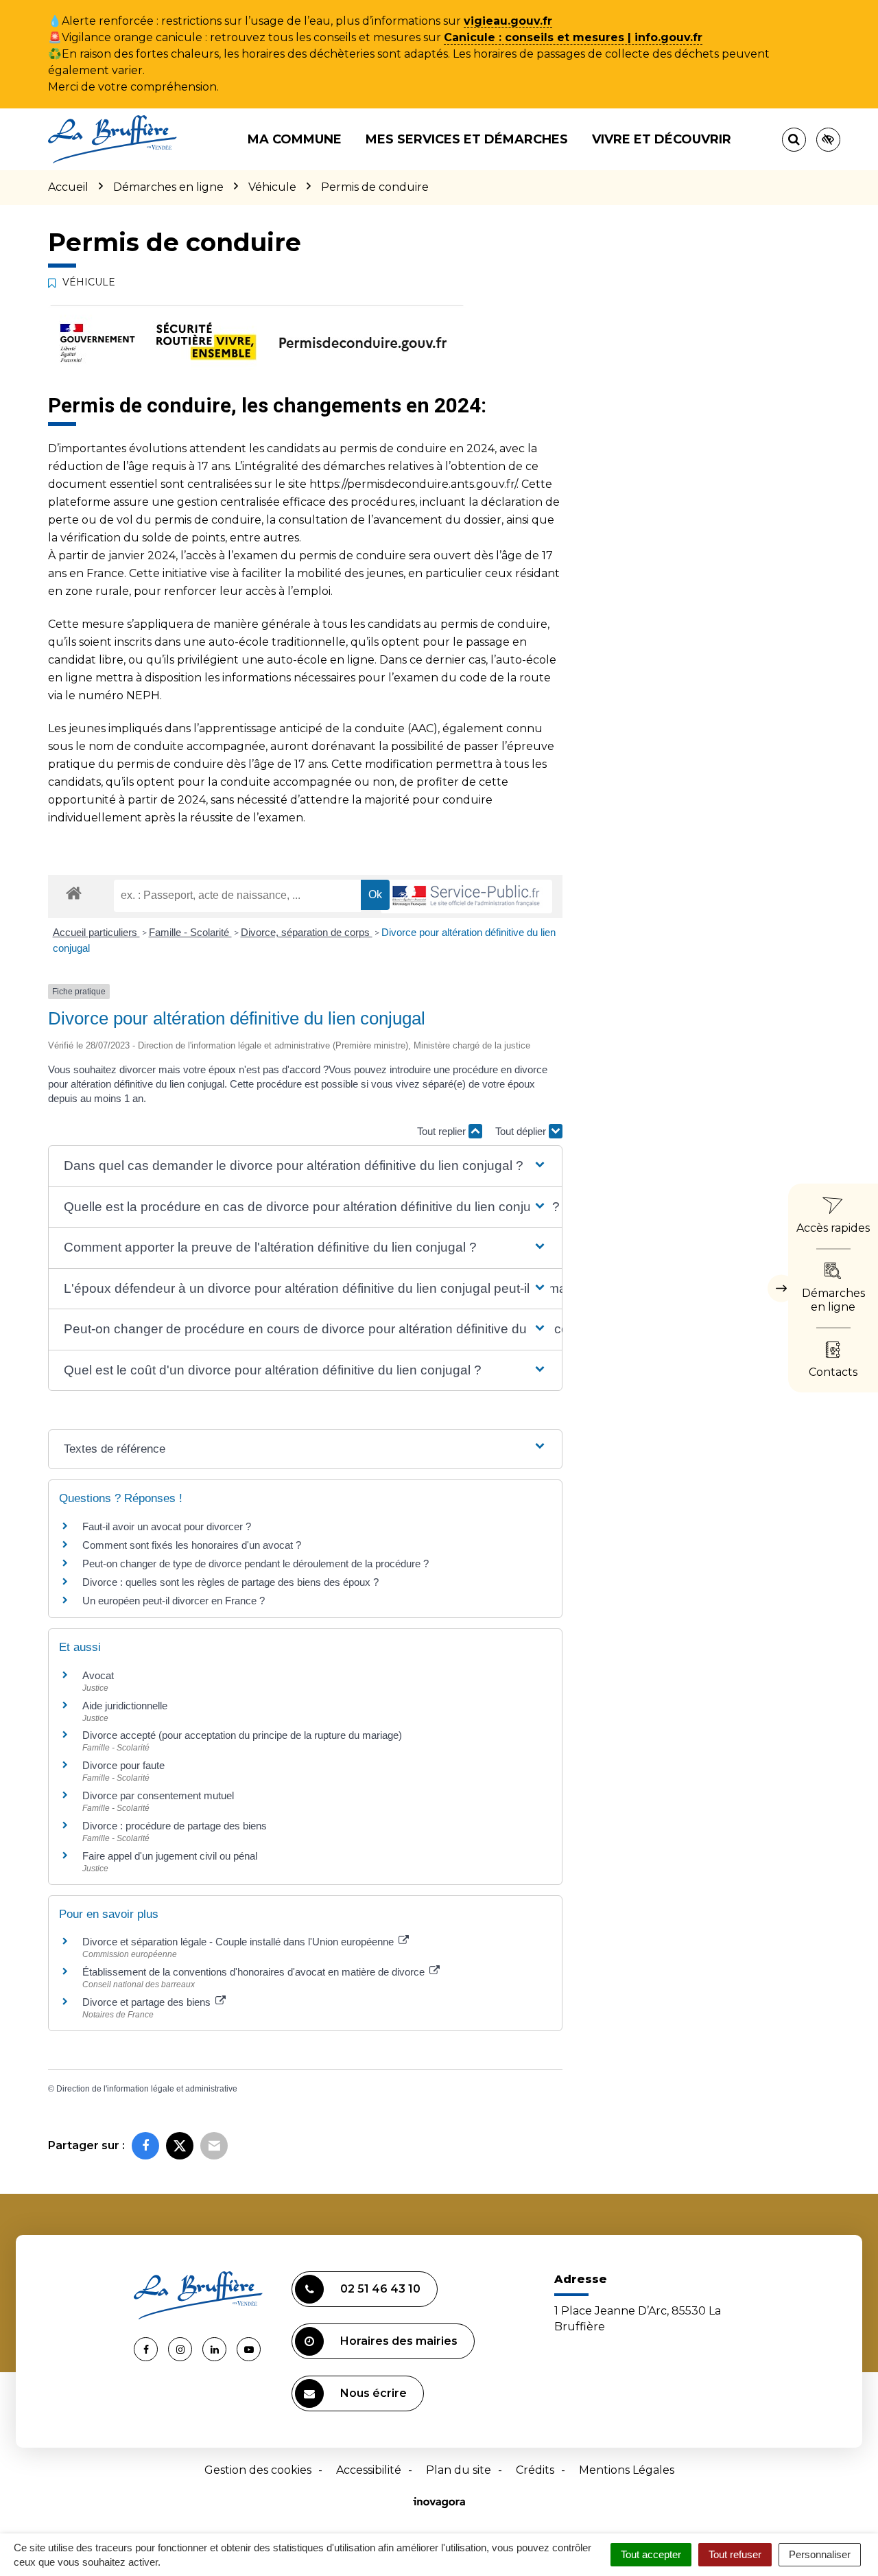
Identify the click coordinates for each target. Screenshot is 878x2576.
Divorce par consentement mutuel (158, 1795)
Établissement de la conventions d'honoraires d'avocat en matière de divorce (255, 1972)
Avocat (98, 1675)
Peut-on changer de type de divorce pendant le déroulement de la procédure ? (256, 1564)
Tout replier (443, 1131)
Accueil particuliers (96, 932)
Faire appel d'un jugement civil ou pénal (170, 1856)
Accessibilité (369, 2470)
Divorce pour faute (123, 1765)
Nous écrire (373, 2393)
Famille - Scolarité (190, 932)
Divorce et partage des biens (148, 2002)
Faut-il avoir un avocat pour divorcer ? (167, 1526)
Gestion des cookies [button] (258, 2470)
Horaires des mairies (399, 2341)
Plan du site (459, 2470)
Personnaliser (820, 2554)
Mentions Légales (627, 2470)
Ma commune (295, 139)
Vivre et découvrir (662, 139)
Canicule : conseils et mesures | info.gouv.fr (573, 37)
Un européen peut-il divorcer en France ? (174, 1601)
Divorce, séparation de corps (307, 932)
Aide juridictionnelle (125, 1706)
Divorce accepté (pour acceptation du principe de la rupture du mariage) (242, 1735)
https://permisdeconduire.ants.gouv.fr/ (413, 484)
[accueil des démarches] (74, 892)
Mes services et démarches (467, 139)
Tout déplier (522, 1131)
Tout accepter (651, 2554)
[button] (305, 1166)
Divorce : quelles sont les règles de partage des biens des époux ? (230, 1582)
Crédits (535, 2470)
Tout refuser (735, 2554)
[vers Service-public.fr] (466, 897)
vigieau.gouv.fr (508, 21)
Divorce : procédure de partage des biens (175, 1826)
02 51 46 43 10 (380, 2289)
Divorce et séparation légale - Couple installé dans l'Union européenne (239, 1942)
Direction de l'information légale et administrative (147, 2089)
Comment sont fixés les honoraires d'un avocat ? (192, 1545)
